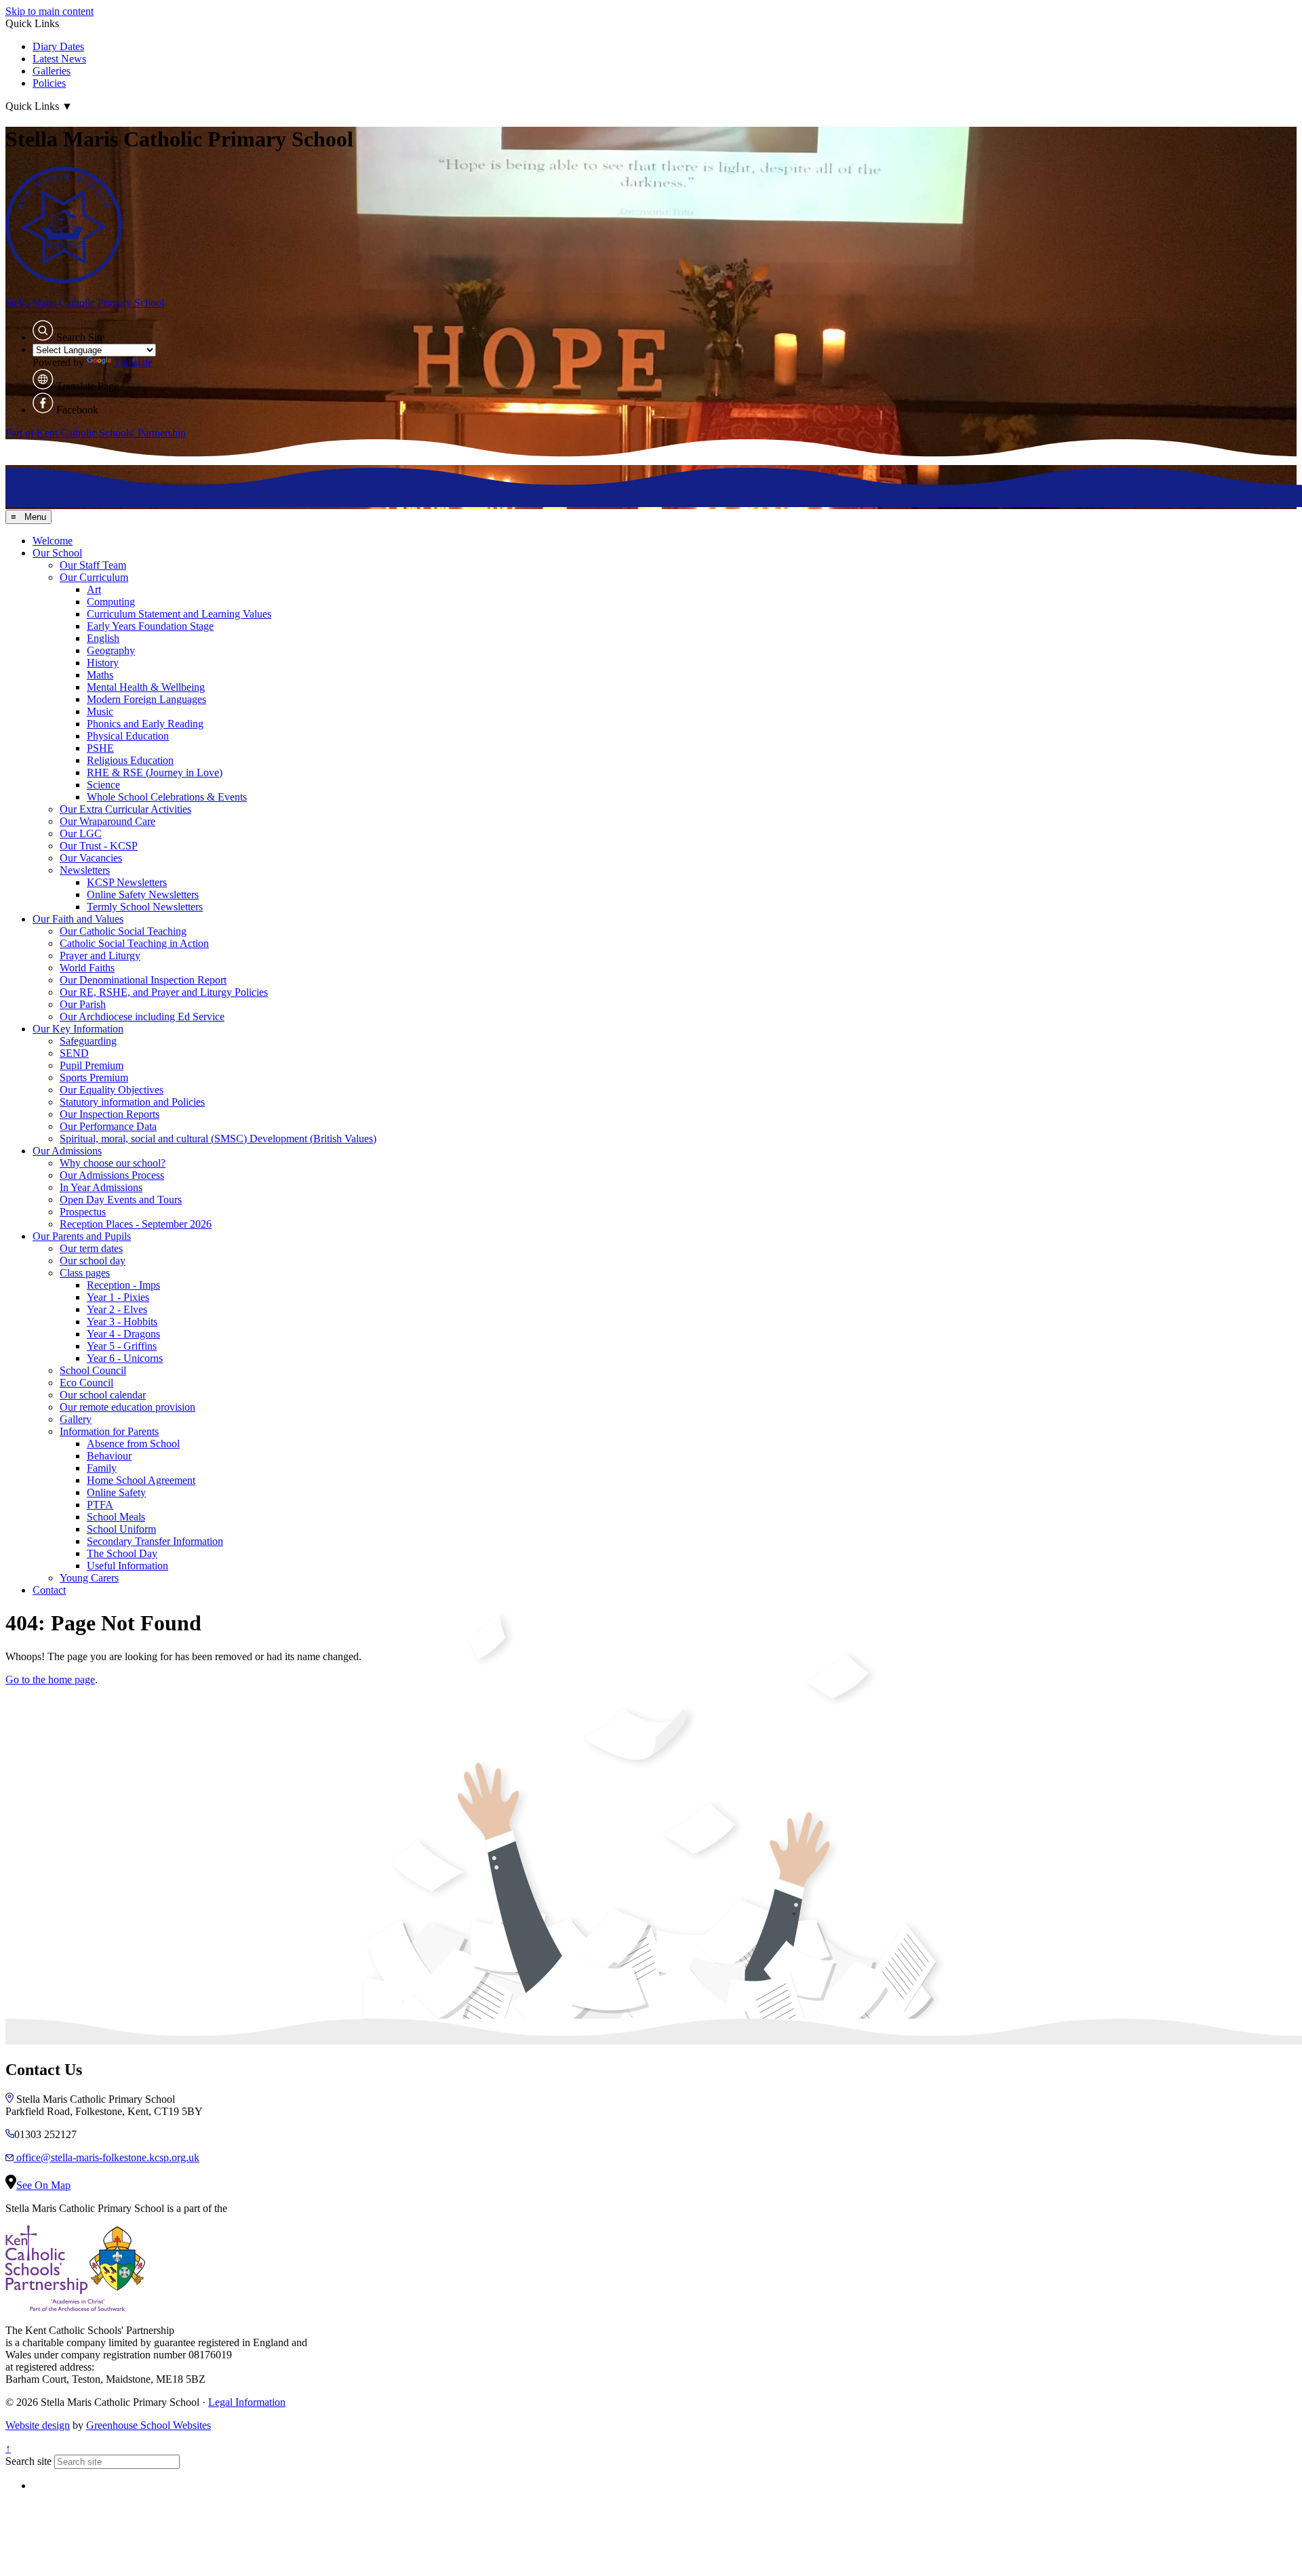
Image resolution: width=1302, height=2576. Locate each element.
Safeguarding (88, 1041)
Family (102, 1468)
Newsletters (85, 870)
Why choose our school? (113, 1163)
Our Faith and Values (78, 919)
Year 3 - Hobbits (122, 1322)
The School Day (122, 1553)
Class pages (85, 1273)
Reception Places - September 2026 (136, 1224)
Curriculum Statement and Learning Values (179, 614)
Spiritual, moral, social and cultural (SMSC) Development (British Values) (218, 1139)
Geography (111, 650)
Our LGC (81, 833)
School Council (93, 1370)
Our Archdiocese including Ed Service (142, 1017)
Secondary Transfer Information (155, 1541)
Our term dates (91, 1248)
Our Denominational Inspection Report (143, 980)
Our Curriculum (94, 577)
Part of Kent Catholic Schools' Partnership (96, 433)
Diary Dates (58, 46)
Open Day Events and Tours (121, 1200)
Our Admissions (67, 1151)
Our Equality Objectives (112, 1090)
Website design (38, 2425)
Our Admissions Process (112, 1175)
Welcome (53, 541)
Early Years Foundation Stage (150, 626)
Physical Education (128, 736)
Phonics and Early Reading (145, 724)
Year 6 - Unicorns (125, 1358)
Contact (49, 1590)
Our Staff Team (93, 565)
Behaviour (109, 1456)
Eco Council (86, 1383)
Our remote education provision (127, 1407)
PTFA (100, 1505)
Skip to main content (50, 11)
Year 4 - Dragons (123, 1334)
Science (103, 785)
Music (100, 711)
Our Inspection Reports (110, 1114)
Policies (49, 83)
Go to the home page (50, 1679)
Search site (28, 2461)
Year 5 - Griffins (122, 1346)
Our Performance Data (108, 1126)
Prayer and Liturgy (100, 955)
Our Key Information (78, 1029)
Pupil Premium (92, 1065)
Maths (100, 675)
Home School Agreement (141, 1480)
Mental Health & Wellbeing (146, 687)
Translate (133, 362)
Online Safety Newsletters (143, 894)
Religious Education (130, 760)
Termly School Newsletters (145, 907)
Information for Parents (109, 1431)
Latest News (59, 59)
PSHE (100, 748)
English (103, 638)
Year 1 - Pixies (118, 1297)
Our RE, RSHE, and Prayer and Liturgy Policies (164, 992)
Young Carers (89, 1578)
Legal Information (247, 2402)
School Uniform (121, 1529)
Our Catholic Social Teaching (123, 931)
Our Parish (83, 1004)
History (103, 663)
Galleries (52, 71)
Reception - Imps (123, 1285)
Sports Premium (94, 1078)
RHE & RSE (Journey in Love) (155, 772)
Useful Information (127, 1566)
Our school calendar (103, 1395)
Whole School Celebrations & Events (167, 797)
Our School (57, 553)
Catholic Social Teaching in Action (134, 943)
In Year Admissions (101, 1187)
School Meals (116, 1517)
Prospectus (83, 1212)
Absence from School (133, 1444)
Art (94, 589)
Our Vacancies (91, 858)
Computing (111, 602)
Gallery (76, 1419)
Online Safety (116, 1492)
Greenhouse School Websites (149, 2425)
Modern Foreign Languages (146, 699)
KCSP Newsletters (127, 882)
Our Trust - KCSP (99, 846)
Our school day (93, 1261)
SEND (74, 1053)
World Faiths (87, 968)
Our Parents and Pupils (82, 1236)
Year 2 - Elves (117, 1309)
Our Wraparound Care (107, 821)
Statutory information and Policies (132, 1102)
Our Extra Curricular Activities (125, 809)
